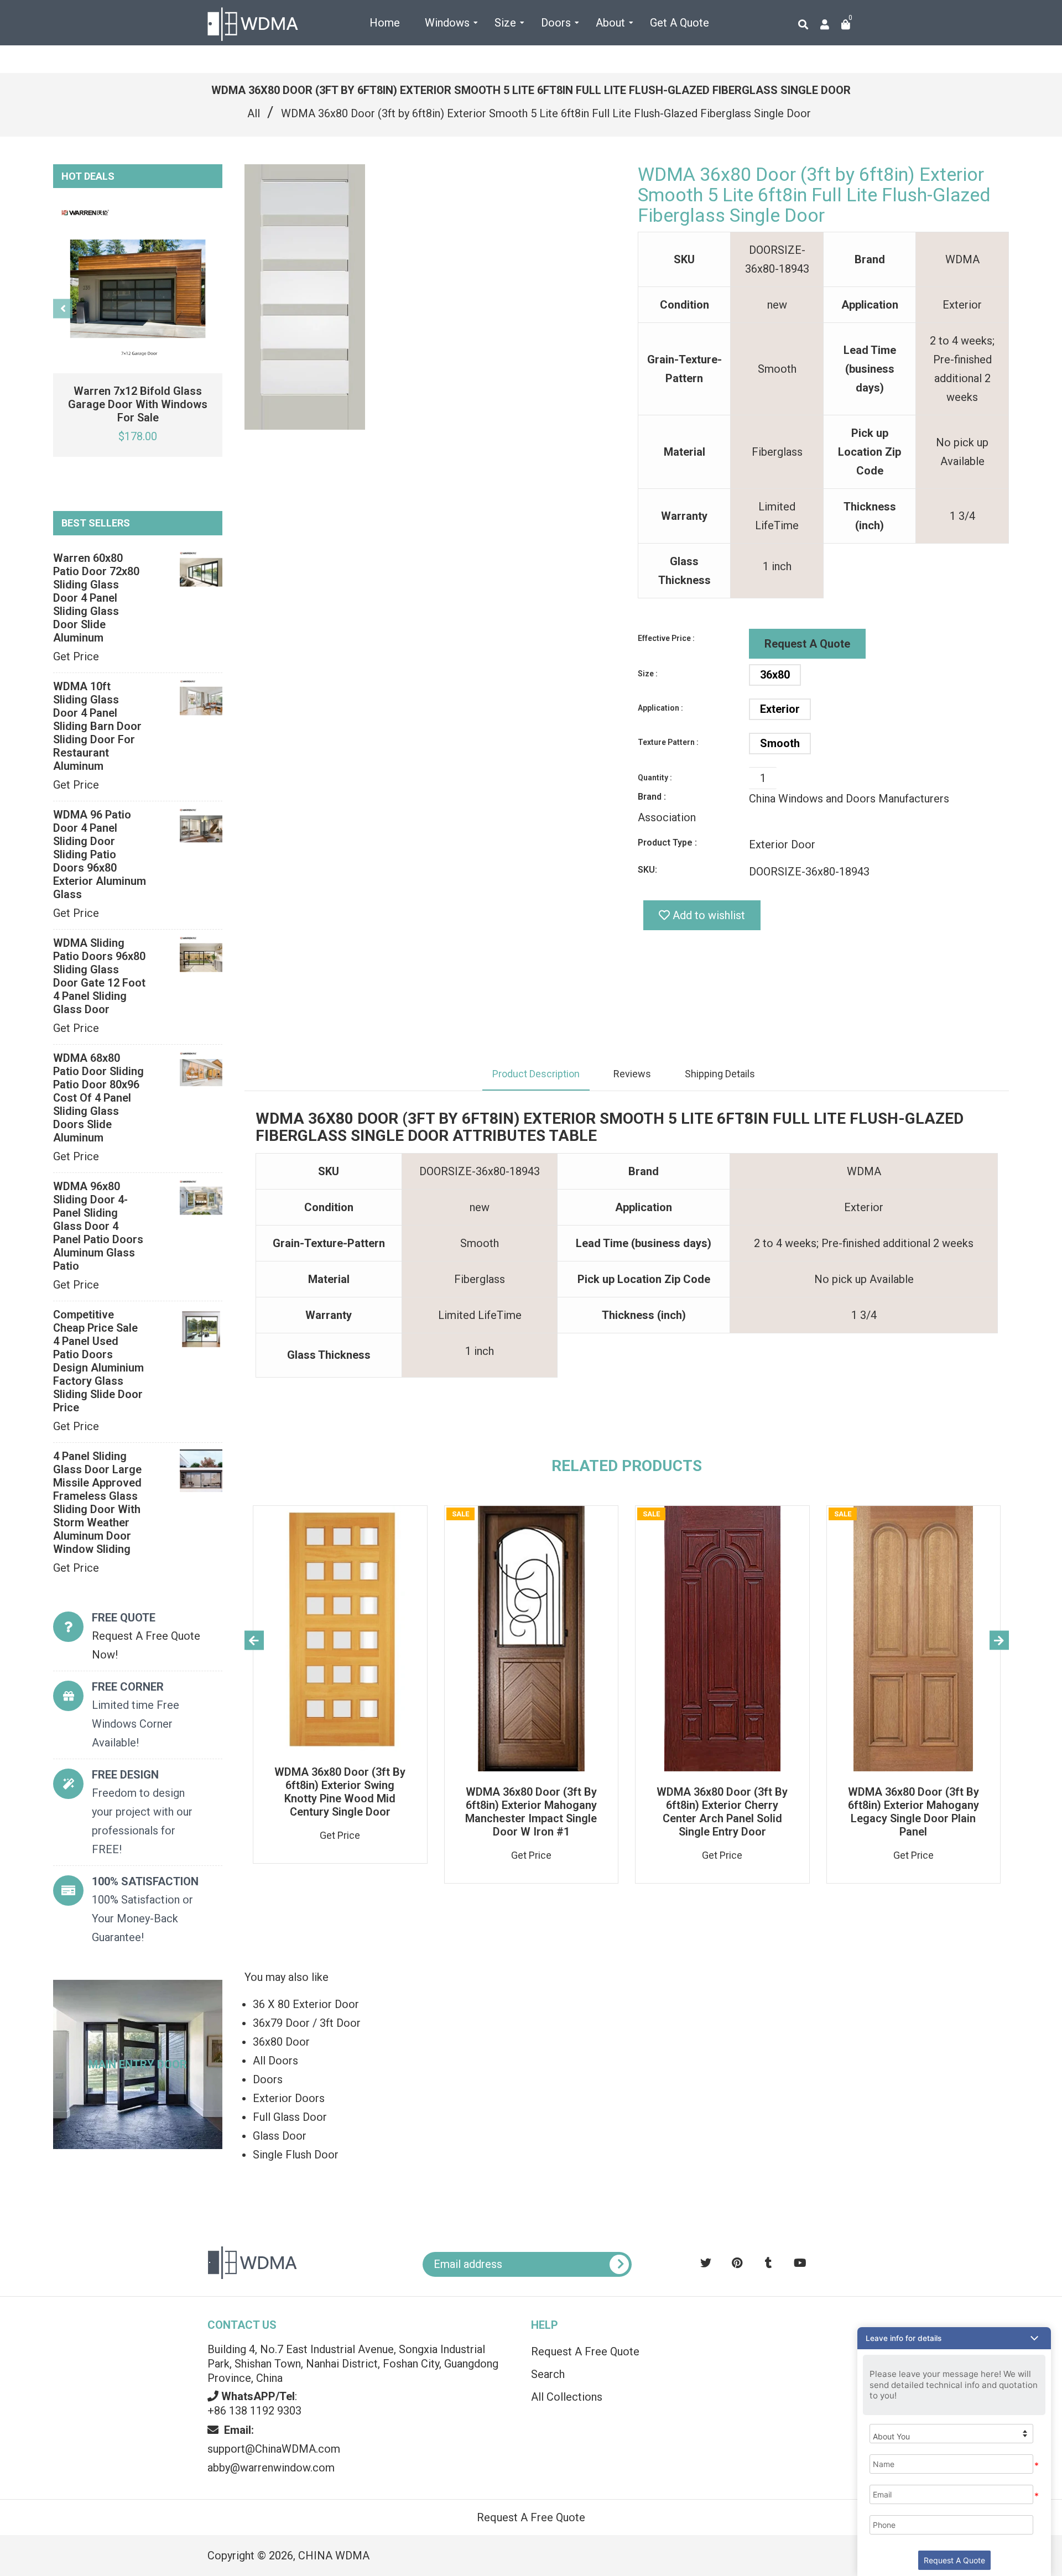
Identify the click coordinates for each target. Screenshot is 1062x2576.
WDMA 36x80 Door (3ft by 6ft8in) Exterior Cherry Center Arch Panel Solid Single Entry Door (722, 1812)
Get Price (76, 656)
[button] (954, 2338)
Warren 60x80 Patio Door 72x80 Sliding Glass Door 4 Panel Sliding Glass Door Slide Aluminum (96, 598)
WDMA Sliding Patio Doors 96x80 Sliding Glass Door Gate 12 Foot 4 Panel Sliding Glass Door (99, 976)
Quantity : (655, 778)
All (254, 113)
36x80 (775, 675)
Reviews (632, 1074)
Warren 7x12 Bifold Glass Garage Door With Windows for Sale (138, 404)
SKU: (647, 870)
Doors (268, 2079)
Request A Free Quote (585, 2351)
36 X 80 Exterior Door (306, 2004)
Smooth (780, 743)
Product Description (536, 1074)
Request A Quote (807, 644)
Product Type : (667, 843)
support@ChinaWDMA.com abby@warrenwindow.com (274, 2449)
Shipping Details (720, 1074)
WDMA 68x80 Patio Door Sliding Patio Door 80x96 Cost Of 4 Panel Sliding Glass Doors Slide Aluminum (98, 1098)
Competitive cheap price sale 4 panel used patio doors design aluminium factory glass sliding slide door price (98, 1361)
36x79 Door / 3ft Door (307, 2023)
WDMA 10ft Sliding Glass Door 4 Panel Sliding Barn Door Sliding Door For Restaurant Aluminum (97, 726)
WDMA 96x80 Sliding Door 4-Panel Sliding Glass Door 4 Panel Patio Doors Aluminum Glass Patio (98, 1226)
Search (548, 2374)
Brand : (652, 797)
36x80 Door (281, 2042)
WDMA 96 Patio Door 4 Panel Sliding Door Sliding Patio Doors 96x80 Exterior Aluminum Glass (100, 854)
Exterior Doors (289, 2098)
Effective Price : (666, 638)
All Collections (567, 2397)
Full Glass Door (290, 2117)
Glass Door (280, 2136)
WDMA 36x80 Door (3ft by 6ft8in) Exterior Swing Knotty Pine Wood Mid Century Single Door (340, 1792)
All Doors (275, 2061)
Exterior (780, 709)
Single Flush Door (296, 2155)
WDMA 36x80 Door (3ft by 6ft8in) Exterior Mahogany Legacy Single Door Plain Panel (913, 1812)
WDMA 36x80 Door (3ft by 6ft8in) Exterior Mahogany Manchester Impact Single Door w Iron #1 (531, 1812)
